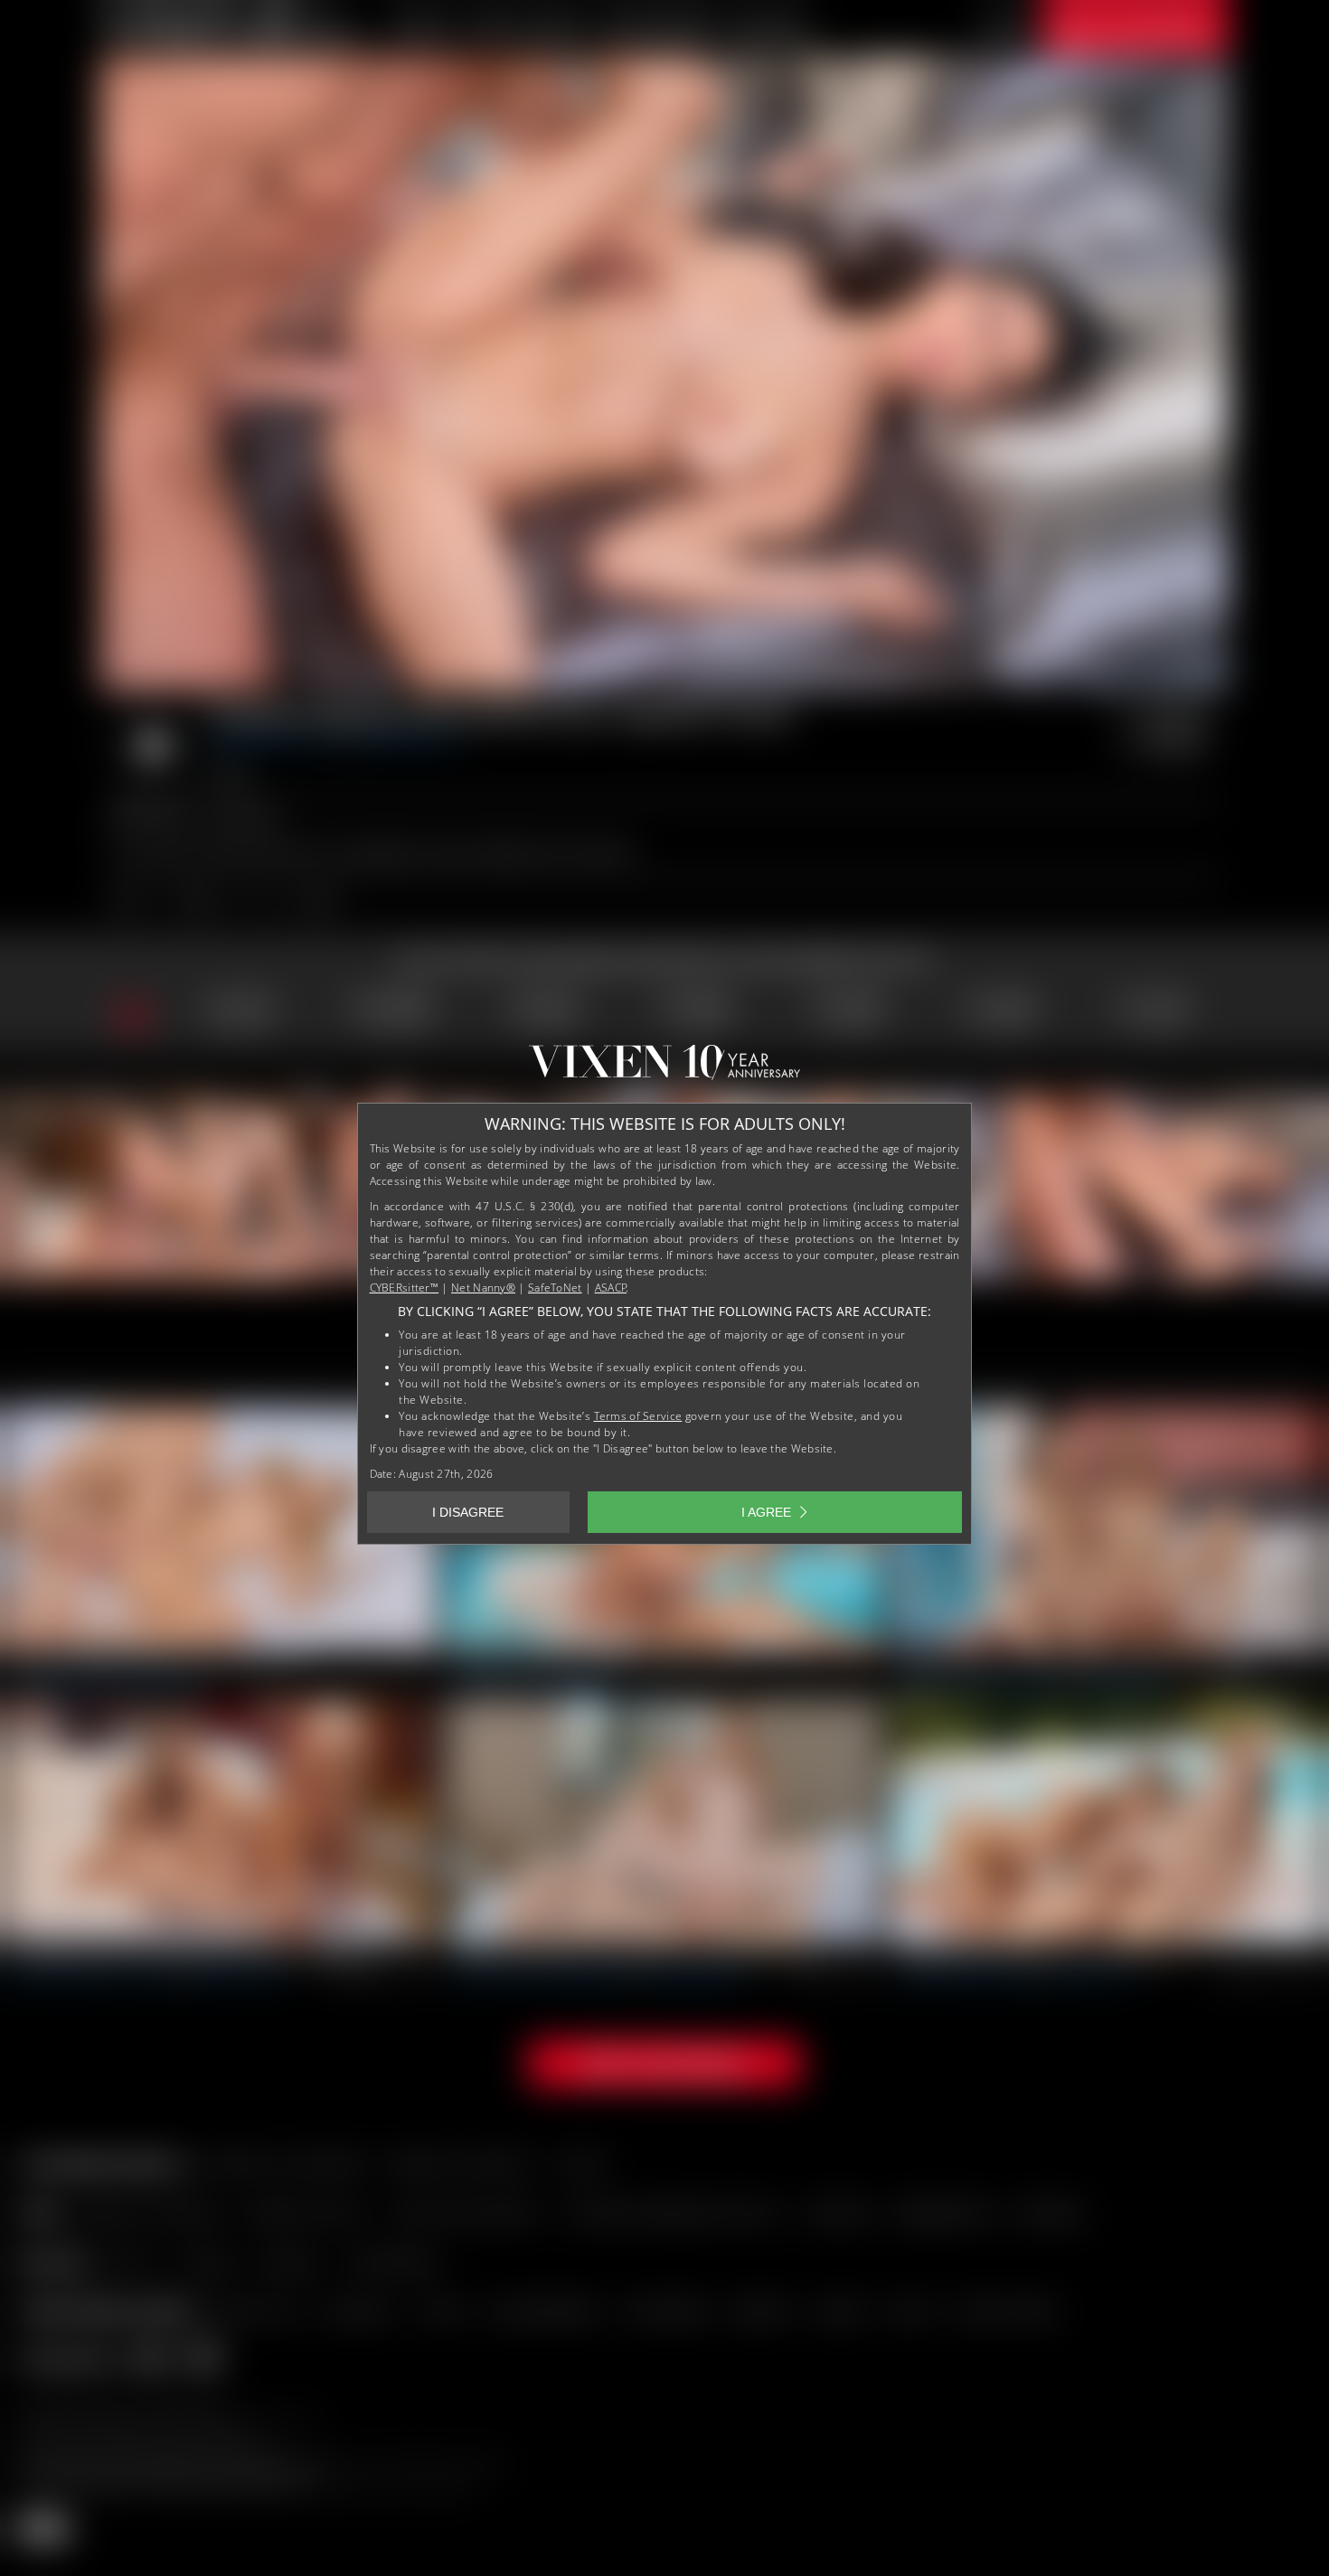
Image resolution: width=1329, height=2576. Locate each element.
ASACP (611, 1288)
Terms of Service (638, 1416)
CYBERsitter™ (405, 1288)
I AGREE (766, 1512)
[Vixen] (664, 1070)
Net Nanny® (483, 1288)
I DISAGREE (468, 1512)
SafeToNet (555, 1288)
